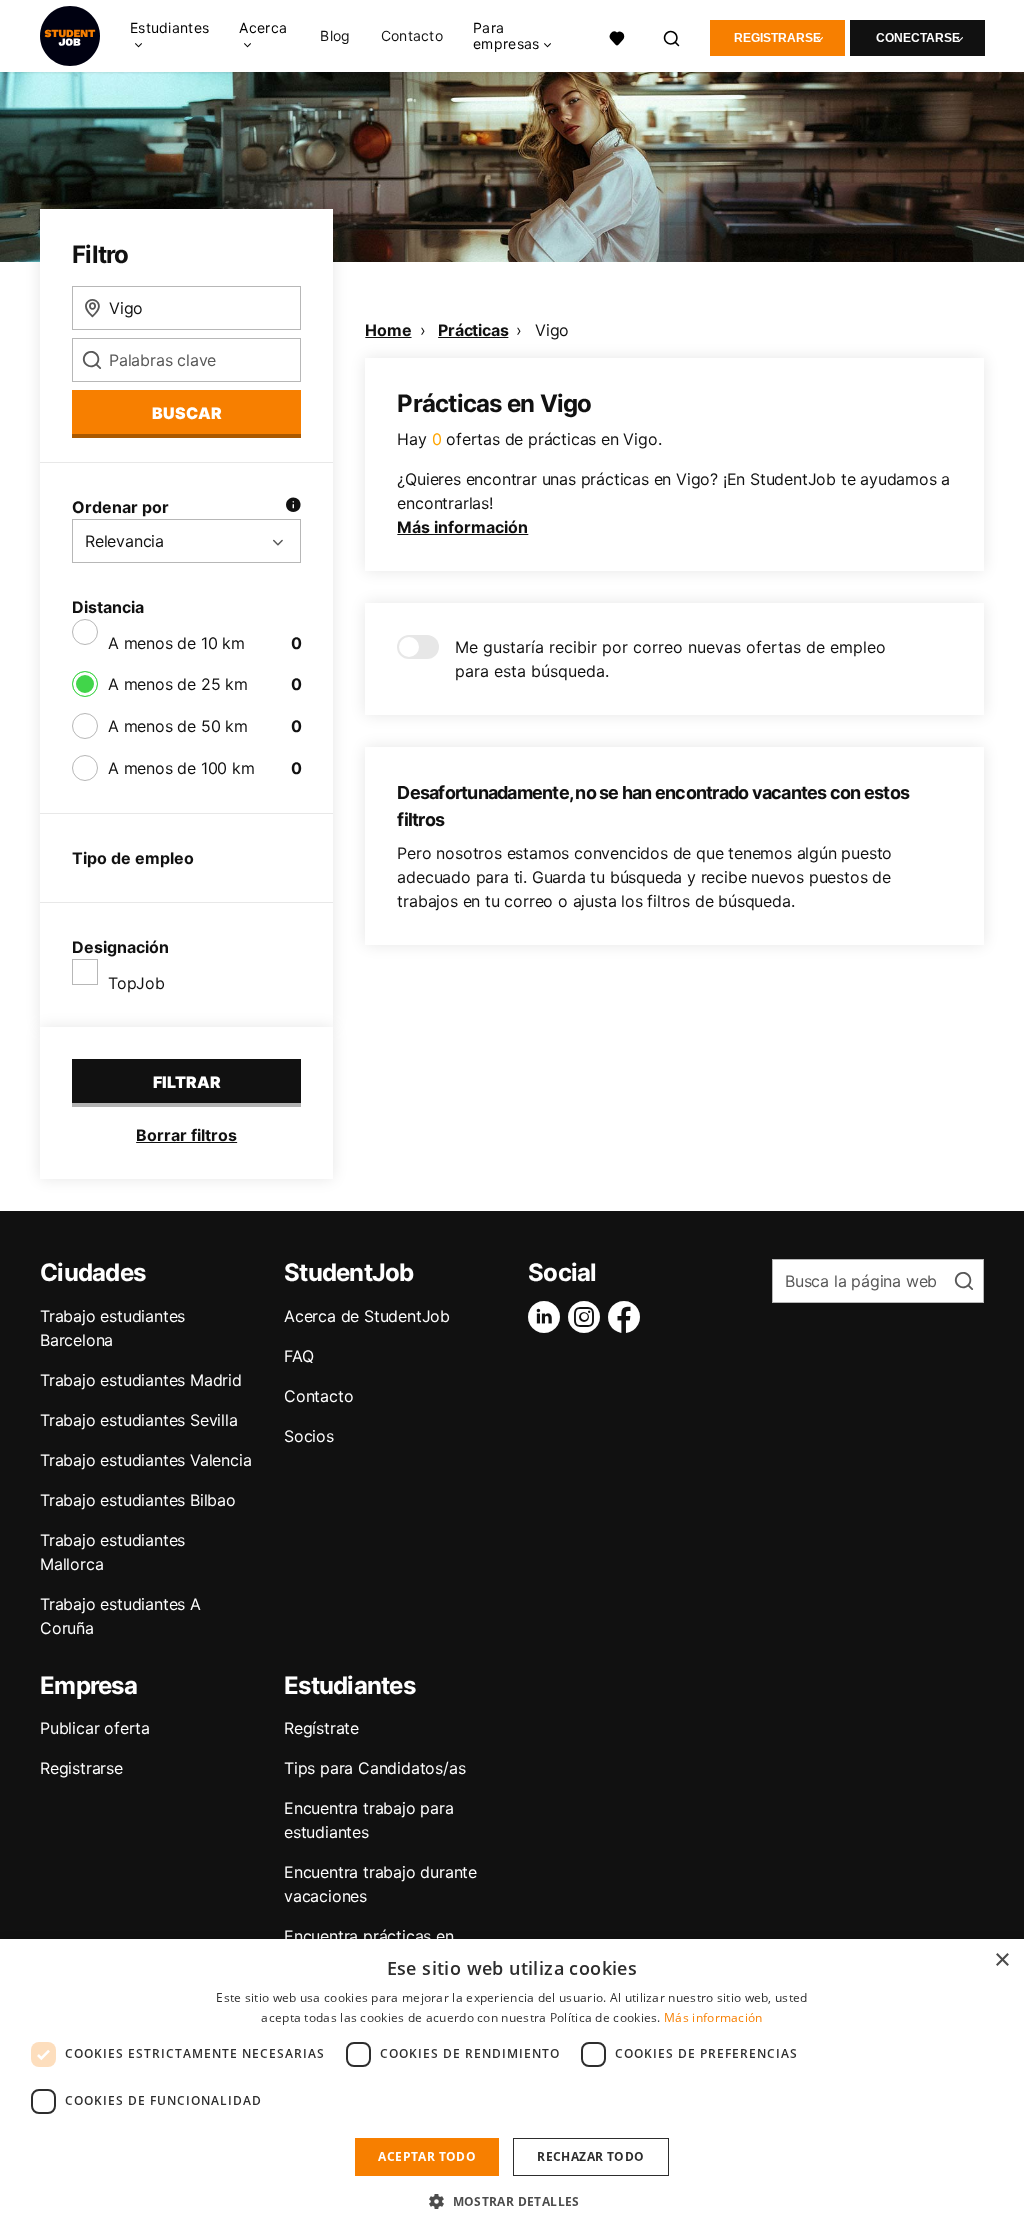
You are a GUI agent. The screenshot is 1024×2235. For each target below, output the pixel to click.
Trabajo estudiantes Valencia (145, 1460)
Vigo (552, 330)
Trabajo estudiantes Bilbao (138, 1500)
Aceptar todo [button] (427, 2156)
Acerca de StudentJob (367, 1316)
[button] (512, 2201)
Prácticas (473, 330)
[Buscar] (672, 36)
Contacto (412, 36)
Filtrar (187, 1082)
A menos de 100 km (181, 768)
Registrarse (777, 38)
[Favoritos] (617, 36)
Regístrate (321, 1728)
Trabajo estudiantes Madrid (141, 1380)
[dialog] (512, 2087)
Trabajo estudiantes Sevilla (139, 1420)
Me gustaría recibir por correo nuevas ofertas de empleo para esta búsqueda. (670, 659)
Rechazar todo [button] (590, 2156)
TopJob (136, 983)
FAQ (298, 1356)
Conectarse (918, 38)
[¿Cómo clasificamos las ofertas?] (293, 507)
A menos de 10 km (176, 643)
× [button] (1001, 1960)
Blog (335, 36)
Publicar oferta (95, 1728)
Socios (309, 1436)
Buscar (187, 413)
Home (388, 330)
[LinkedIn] (548, 1317)
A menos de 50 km (178, 726)
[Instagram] (588, 1317)
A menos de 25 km (178, 684)
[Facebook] (628, 1317)
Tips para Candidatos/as (374, 1768)
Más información (462, 527)
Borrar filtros (186, 1135)
